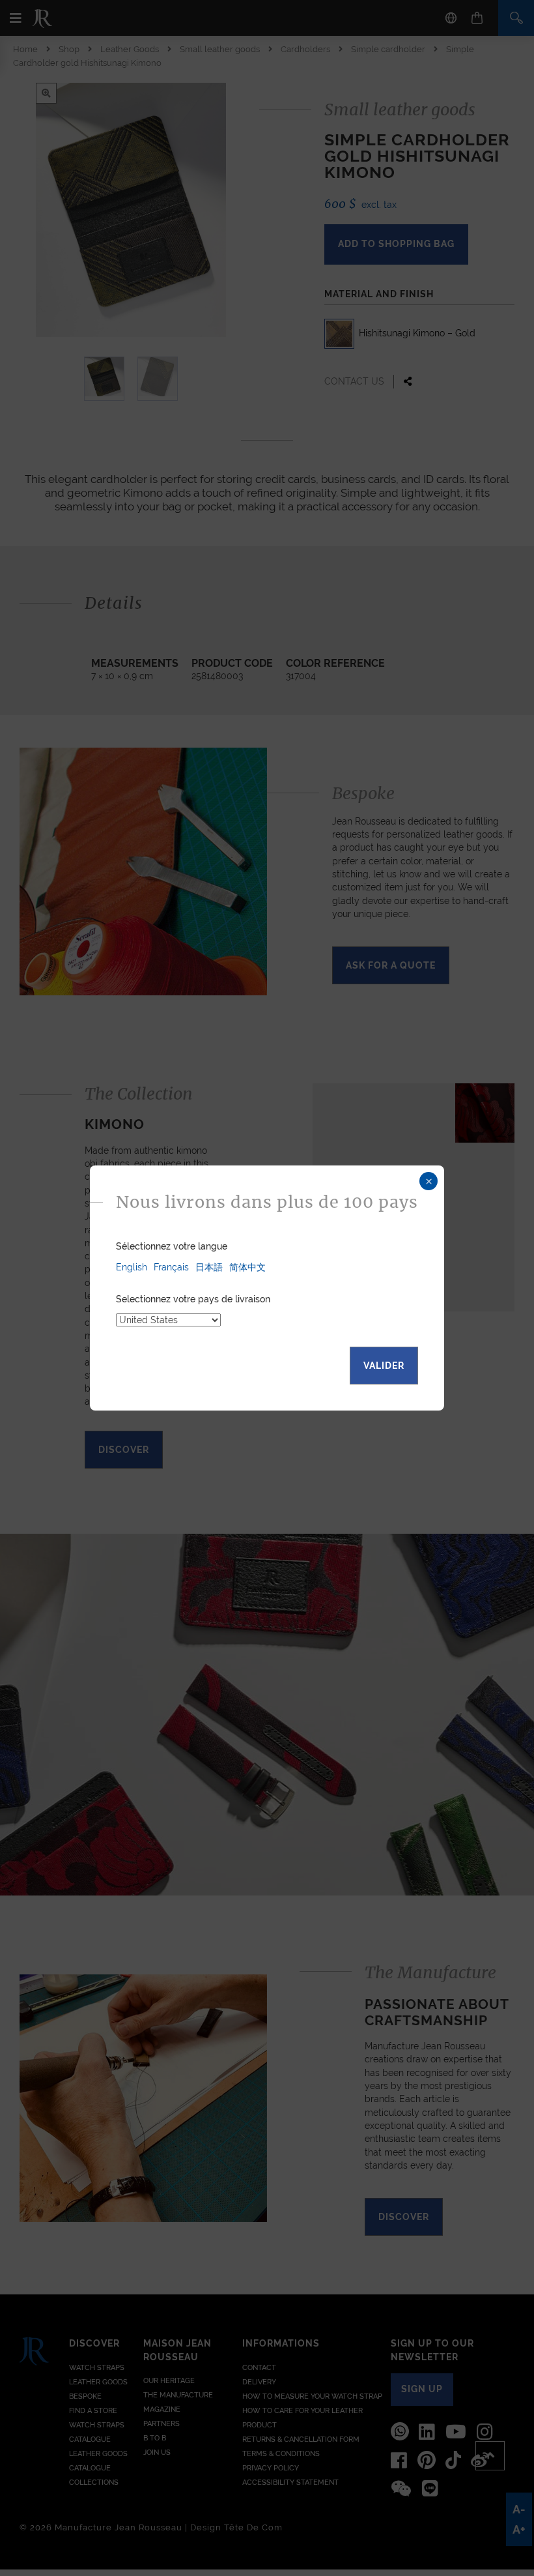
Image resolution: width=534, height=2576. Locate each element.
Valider (384, 1366)
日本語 (209, 1267)
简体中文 (247, 1267)
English (132, 1267)
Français (171, 1267)
